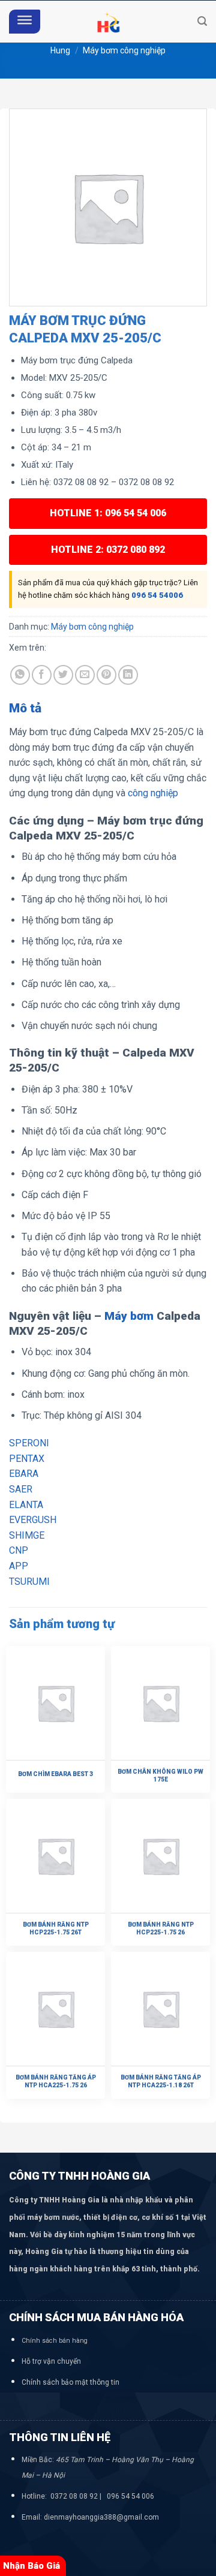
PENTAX (27, 1459)
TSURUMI (29, 1582)
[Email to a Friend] (85, 675)
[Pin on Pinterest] (106, 675)
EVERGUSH (33, 1520)
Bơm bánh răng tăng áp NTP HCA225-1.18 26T (161, 2081)
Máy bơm (129, 1316)
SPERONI (29, 1443)
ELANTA (26, 1505)
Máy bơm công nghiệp (124, 50)
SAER (21, 1489)
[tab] (108, 709)
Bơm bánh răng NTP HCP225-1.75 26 (161, 1928)
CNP (19, 1550)
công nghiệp (153, 793)
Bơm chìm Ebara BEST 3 (55, 1774)
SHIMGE (27, 1535)
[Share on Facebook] (42, 675)
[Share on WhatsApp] (20, 675)
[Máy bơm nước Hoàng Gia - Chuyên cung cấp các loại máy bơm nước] (108, 22)
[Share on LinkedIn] (128, 675)
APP (19, 1566)
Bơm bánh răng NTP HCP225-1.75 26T (56, 1928)
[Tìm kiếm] (202, 21)
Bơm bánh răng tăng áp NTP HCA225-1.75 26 (56, 2081)
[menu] (25, 22)
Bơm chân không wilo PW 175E (160, 1775)
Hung (60, 50)
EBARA (24, 1474)
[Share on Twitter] (63, 675)
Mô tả (25, 708)
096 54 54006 (157, 595)
